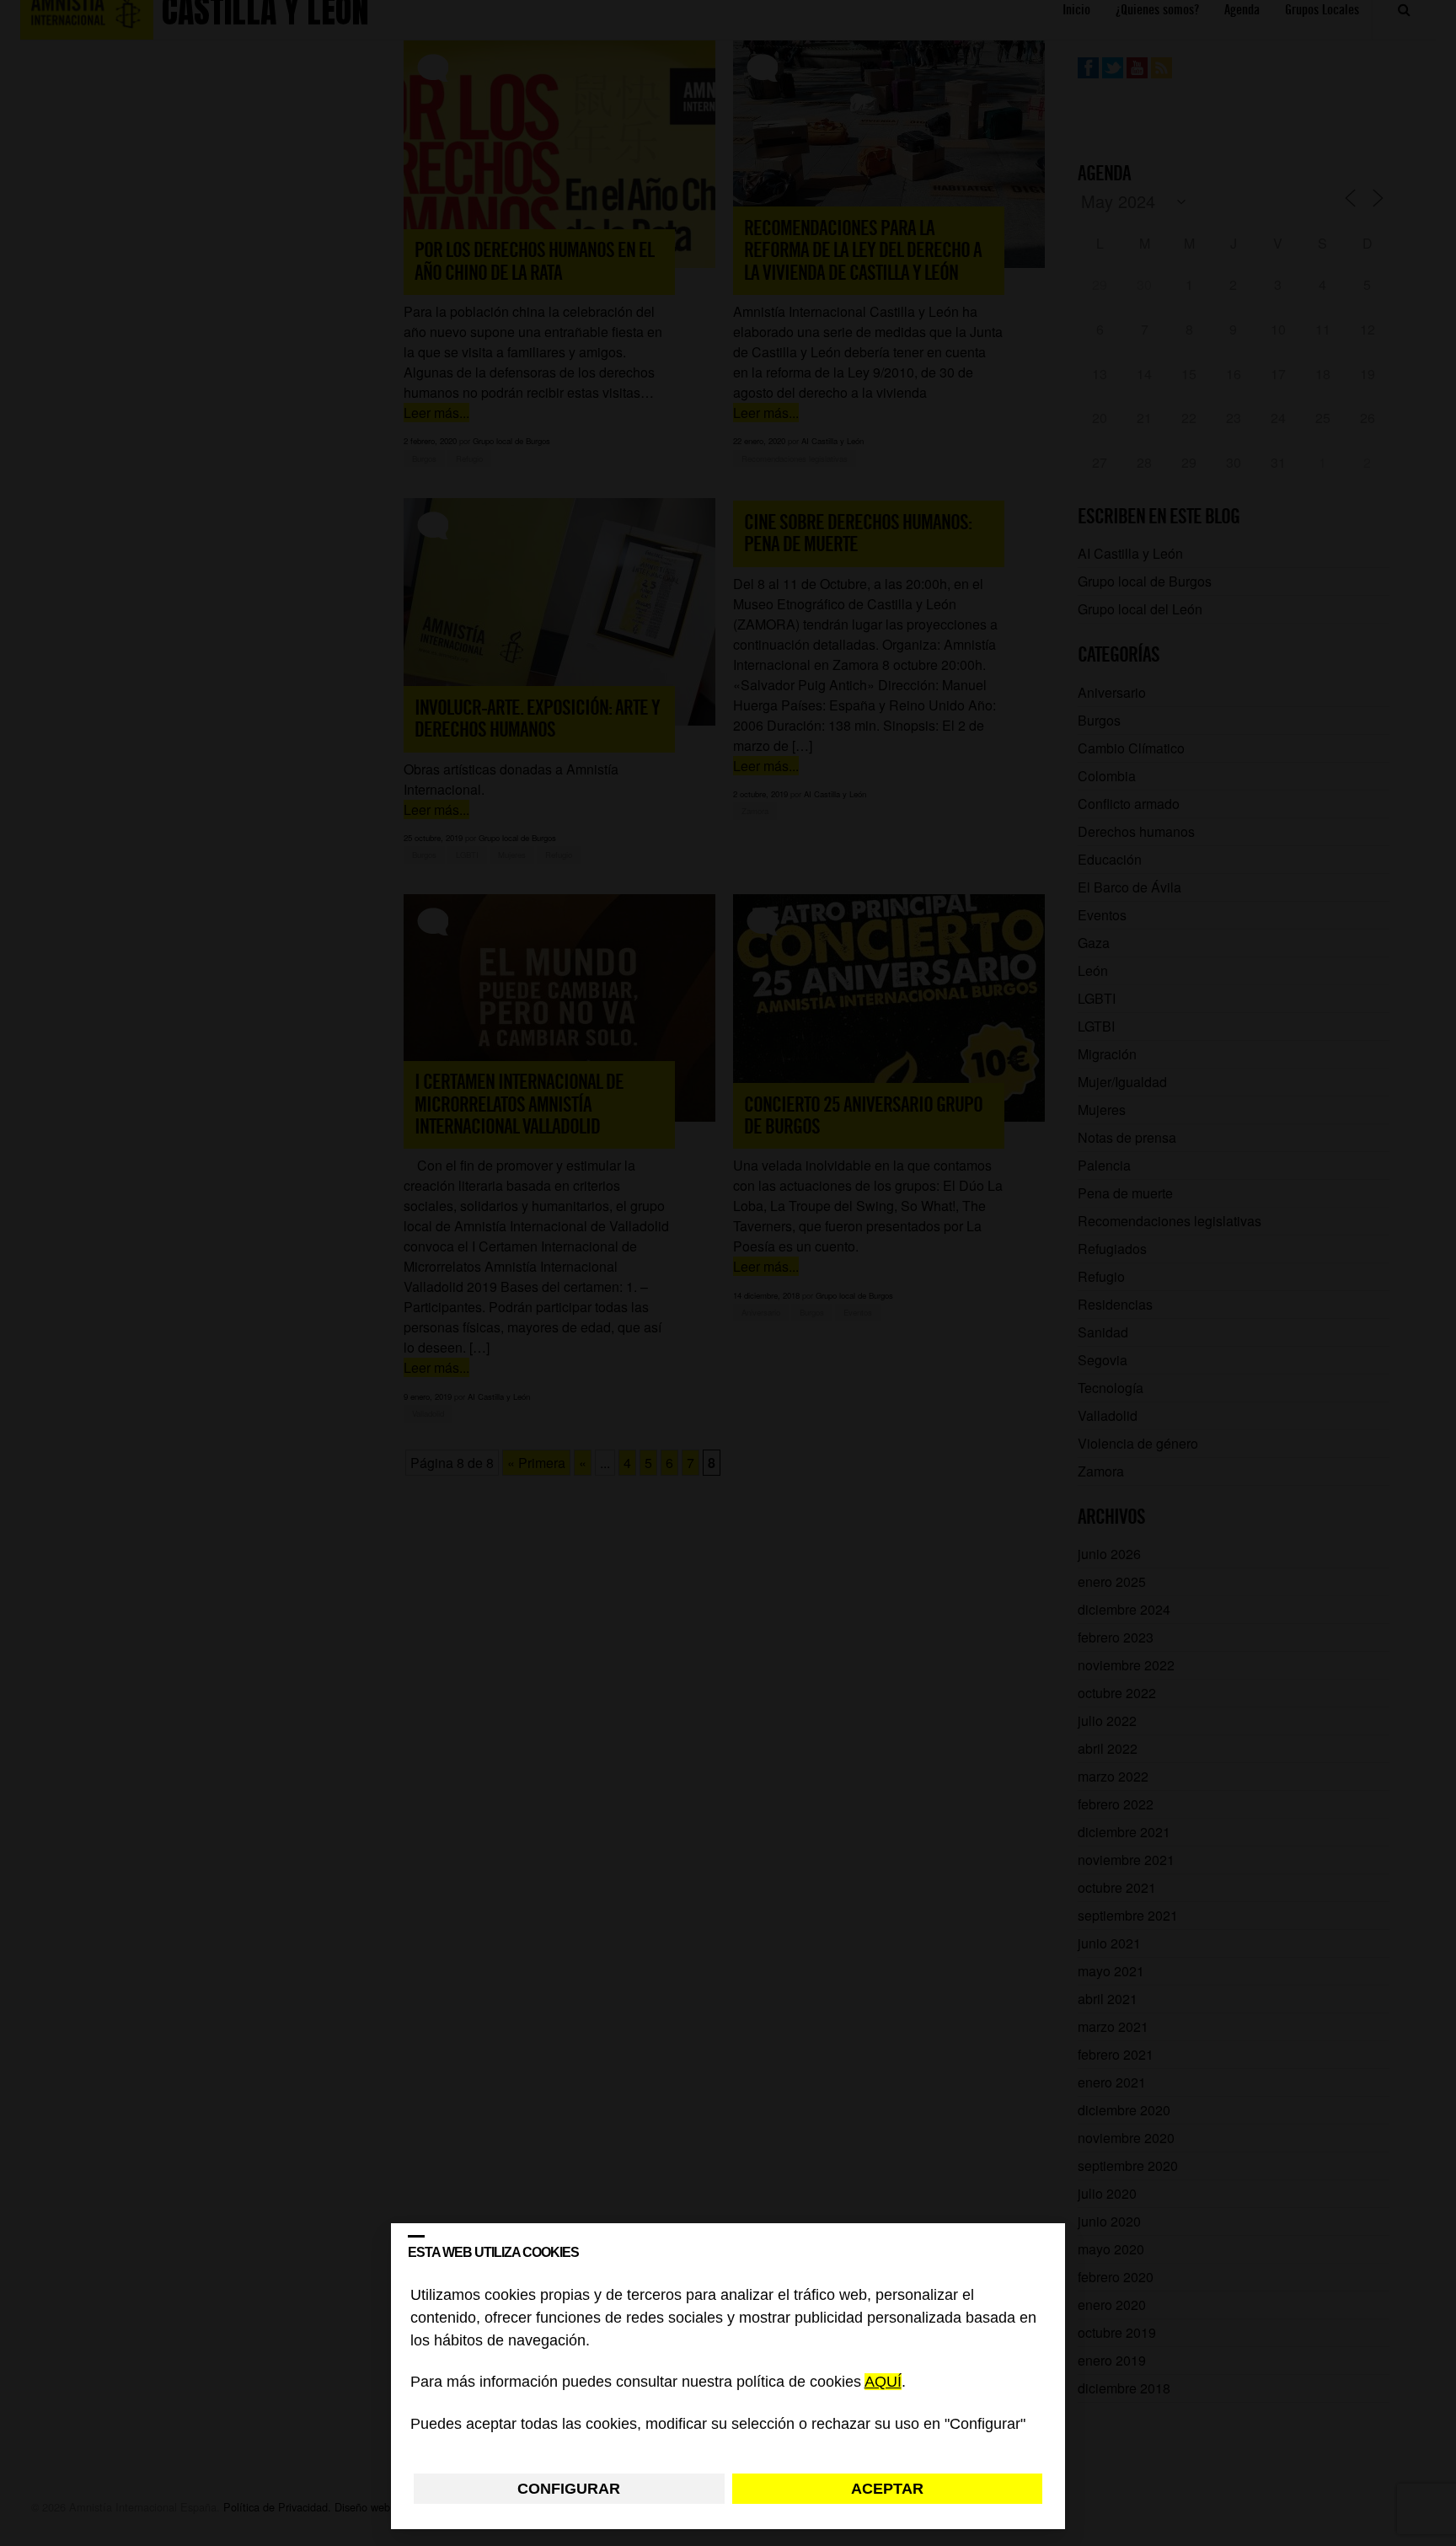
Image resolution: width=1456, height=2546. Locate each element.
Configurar (569, 2489)
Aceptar (887, 2489)
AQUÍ (883, 2383)
